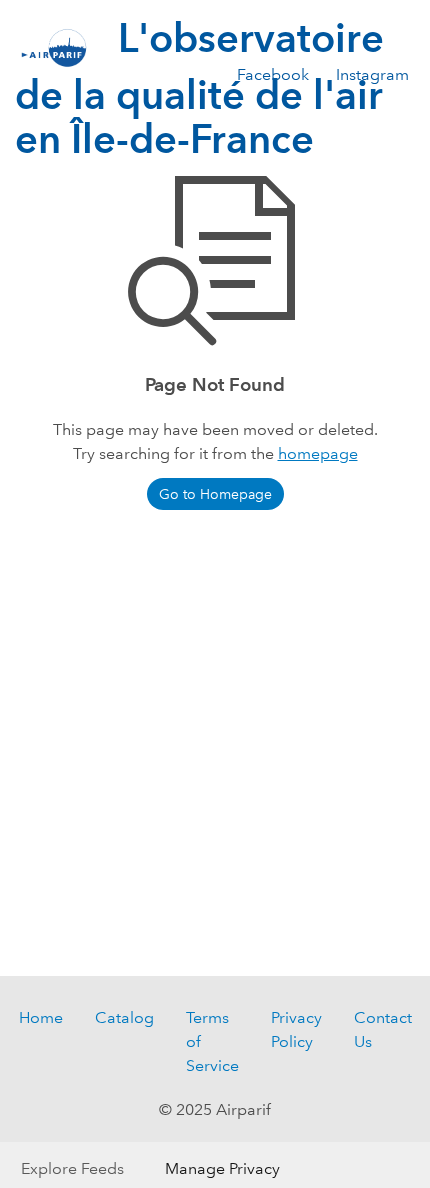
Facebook (273, 74)
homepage (318, 453)
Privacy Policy (296, 1029)
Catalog (124, 1017)
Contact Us (383, 1029)
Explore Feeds (72, 1168)
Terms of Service (212, 1041)
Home (41, 1017)
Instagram (372, 74)
